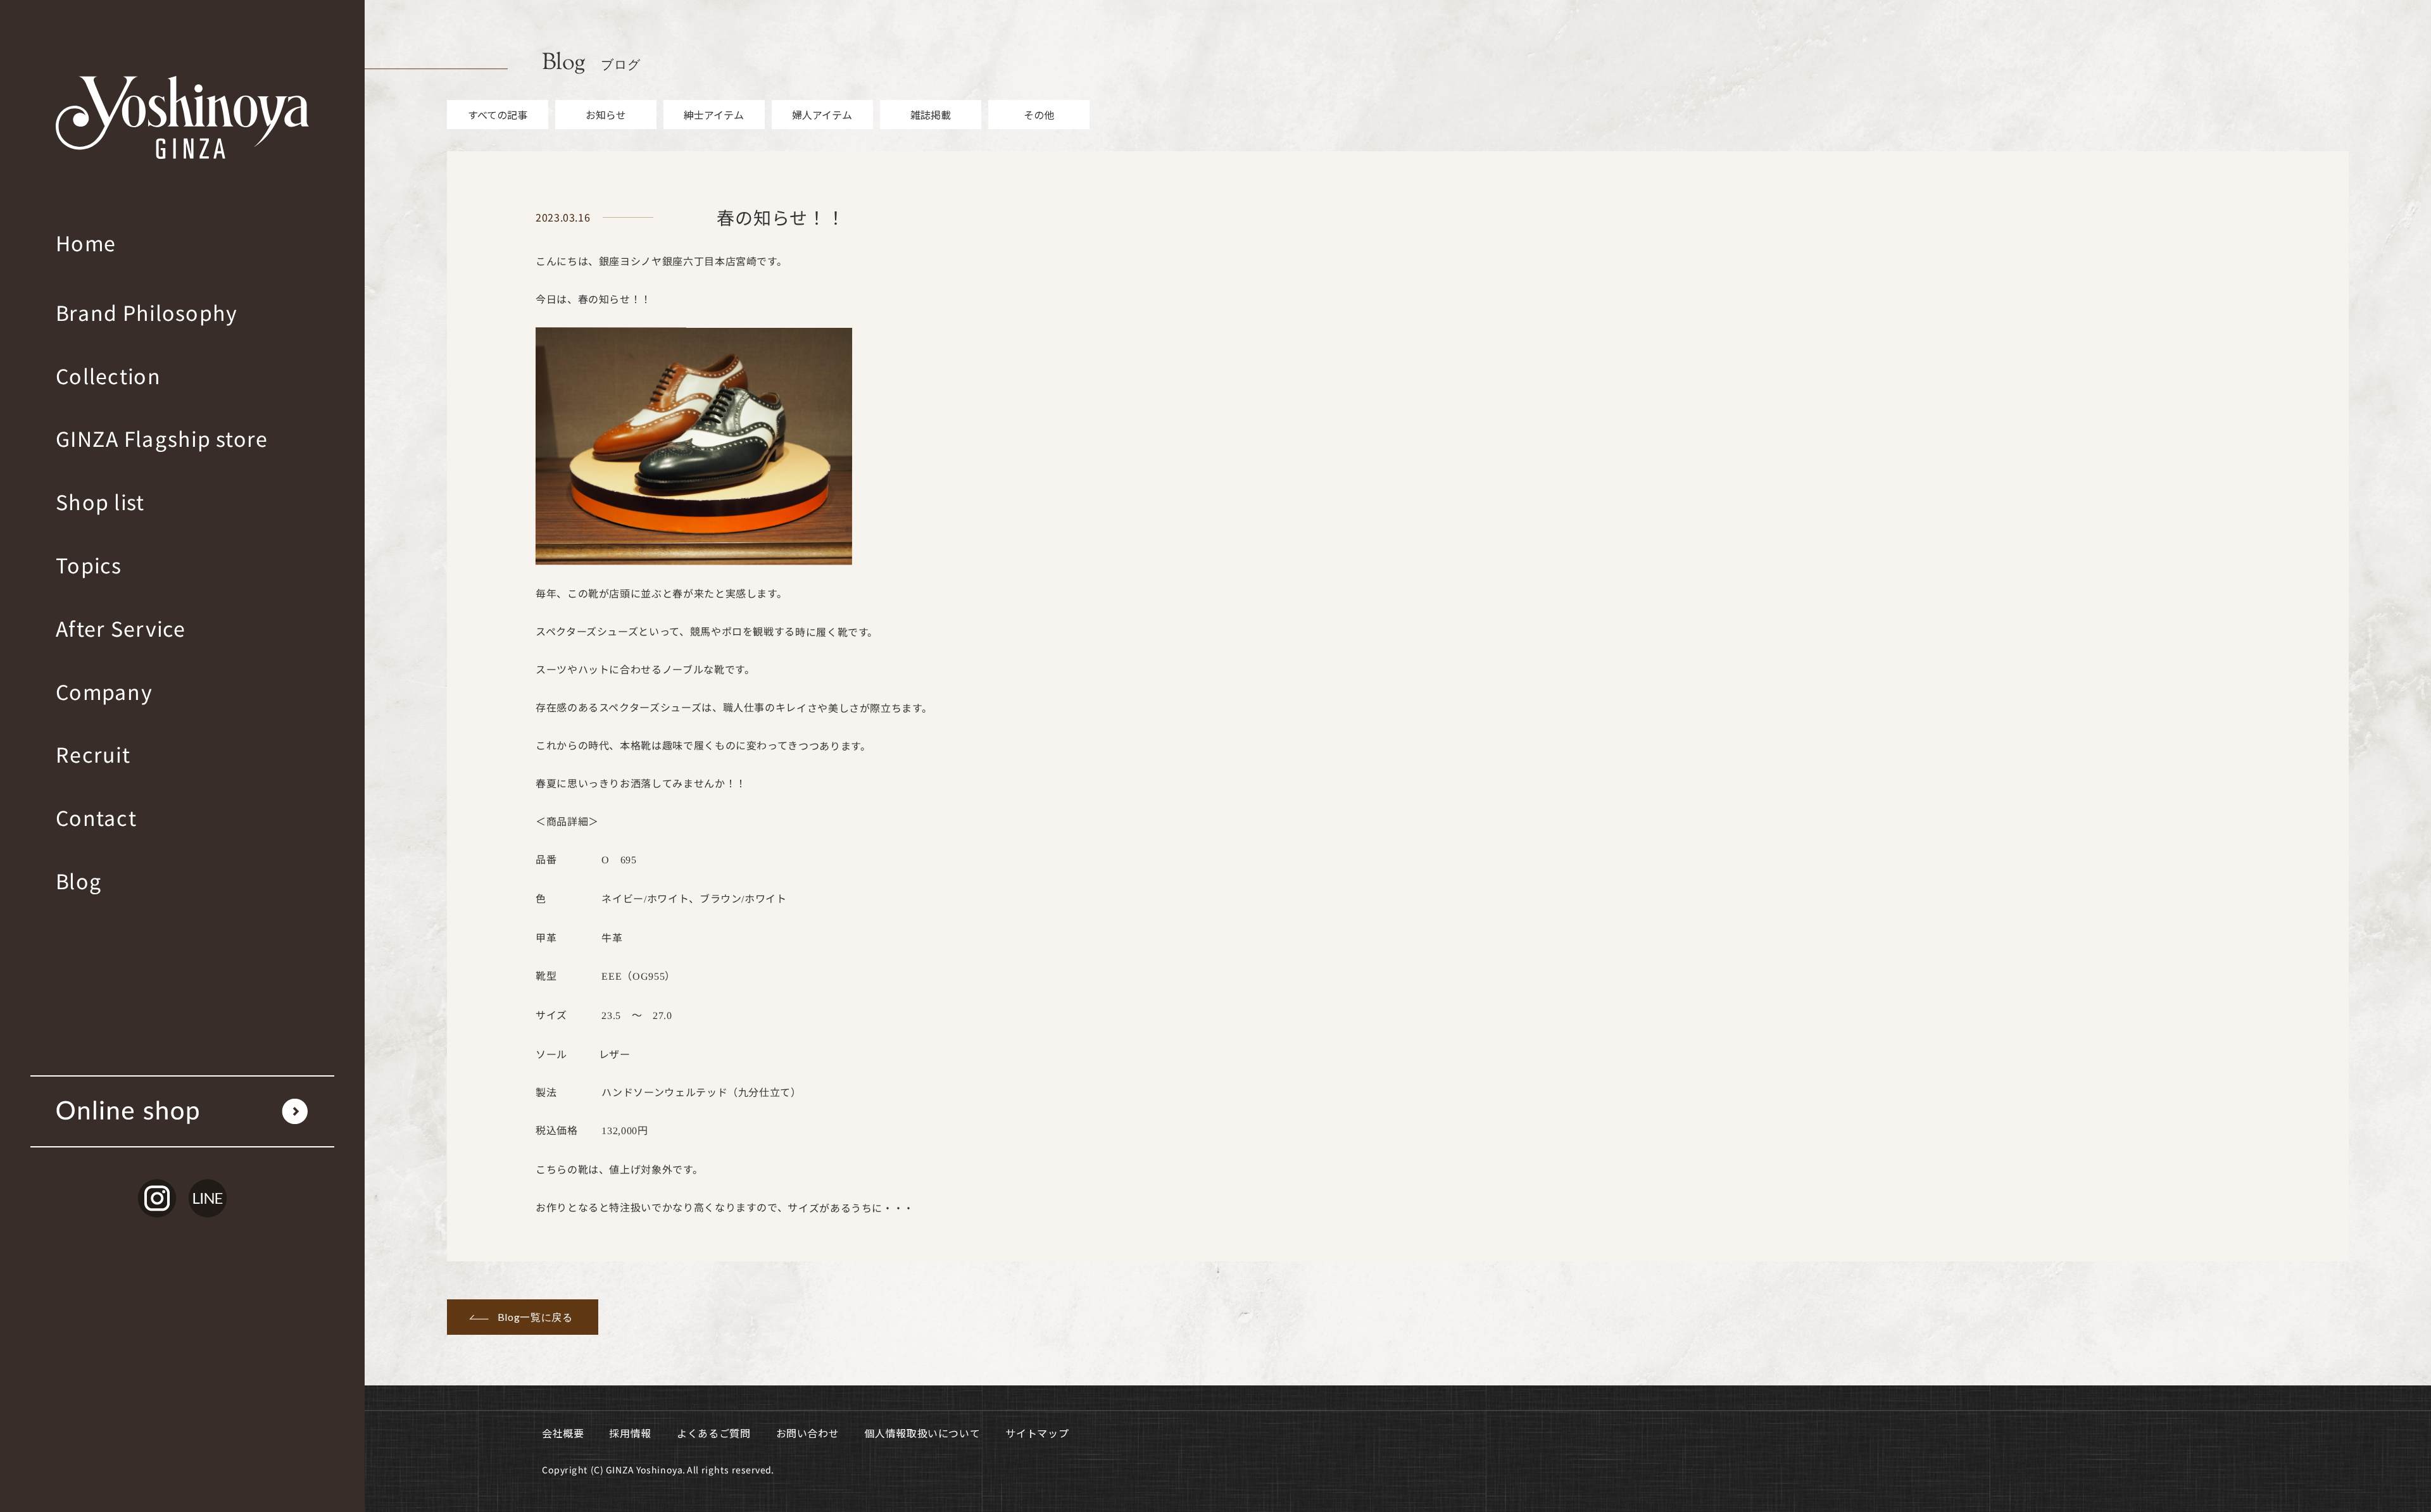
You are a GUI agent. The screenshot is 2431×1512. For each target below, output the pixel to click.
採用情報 (630, 1433)
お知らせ (606, 115)
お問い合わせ (808, 1433)
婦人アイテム (822, 115)
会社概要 (563, 1433)
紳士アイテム (714, 115)
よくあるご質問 (713, 1433)
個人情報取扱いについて (922, 1433)
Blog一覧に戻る (535, 1317)
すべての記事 (498, 115)
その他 (1039, 115)
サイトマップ (1037, 1433)
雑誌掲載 (931, 115)
